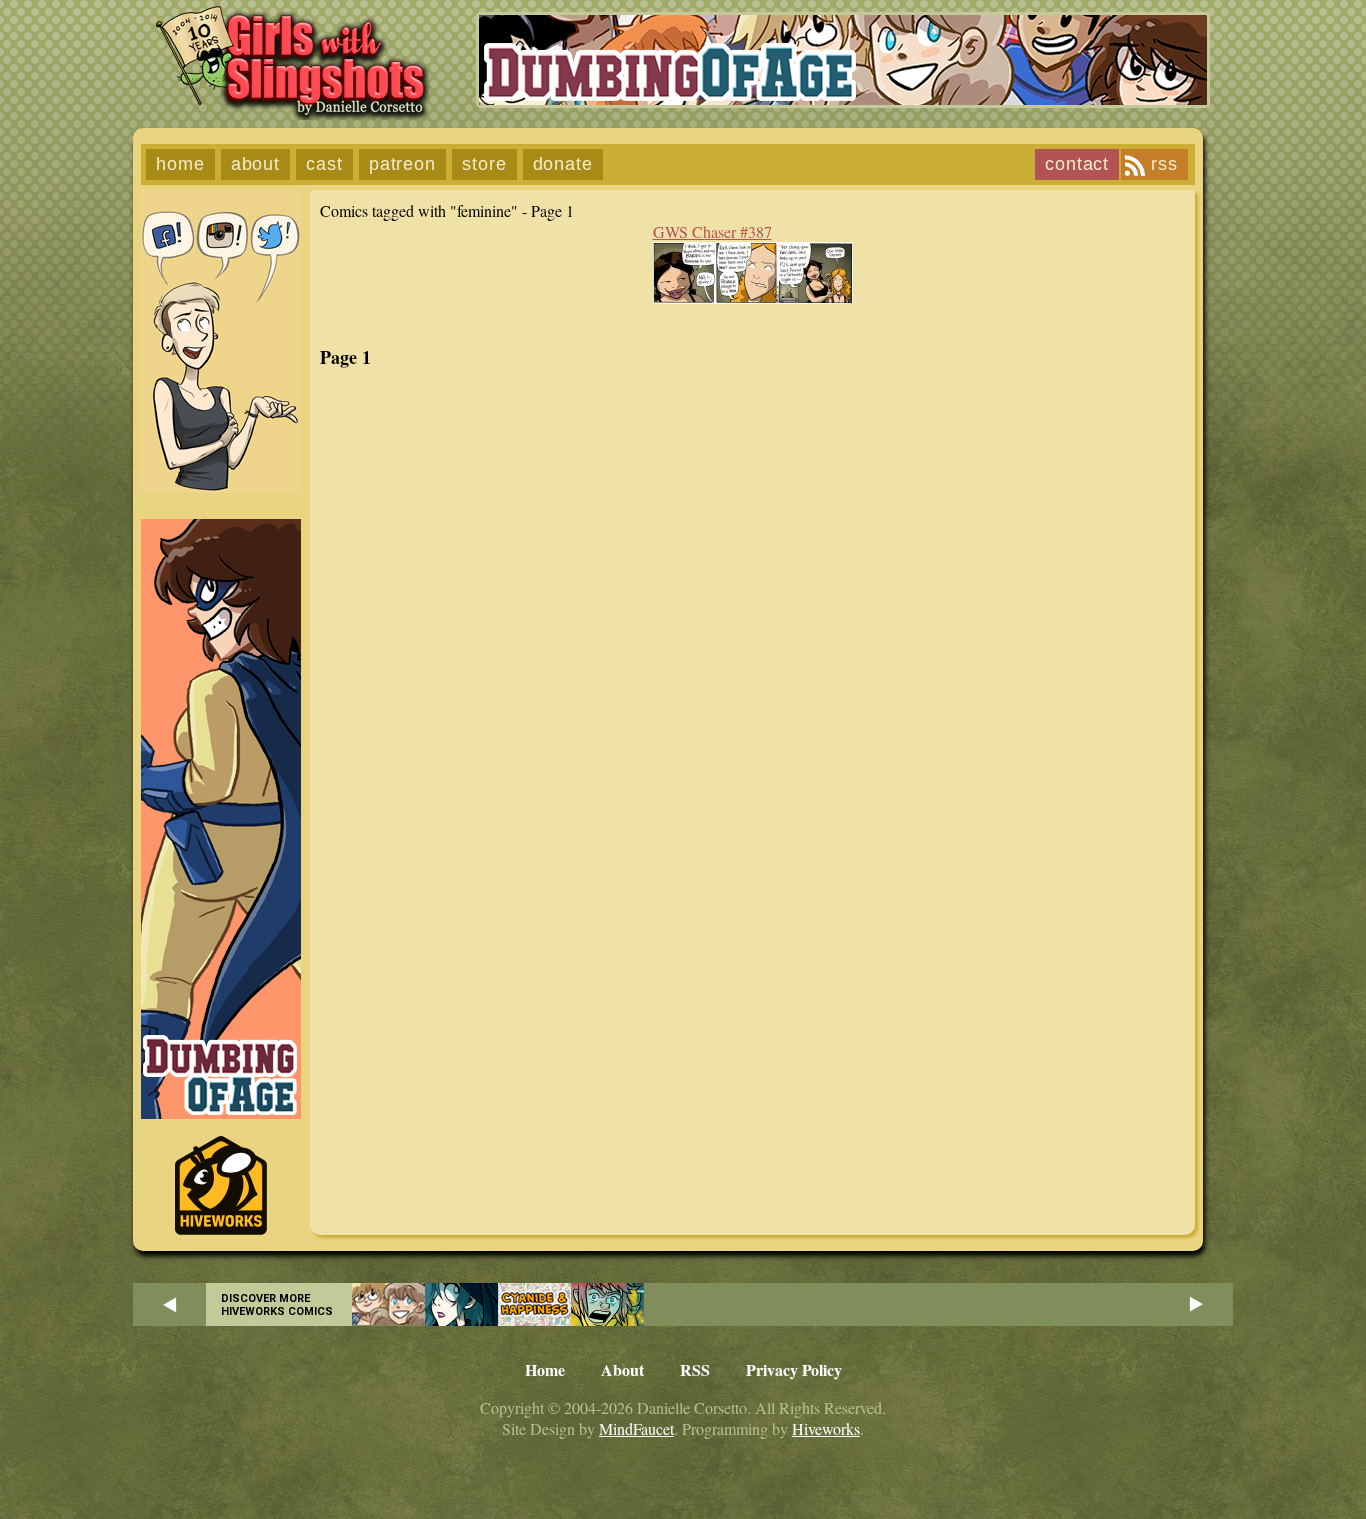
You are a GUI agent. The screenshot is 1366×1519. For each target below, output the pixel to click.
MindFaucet (636, 1428)
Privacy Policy (794, 1369)
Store (484, 164)
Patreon (402, 164)
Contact (1077, 164)
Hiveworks (826, 1428)
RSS (1164, 164)
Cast (324, 164)
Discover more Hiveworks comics (277, 1305)
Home (180, 164)
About (256, 164)
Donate (563, 164)
